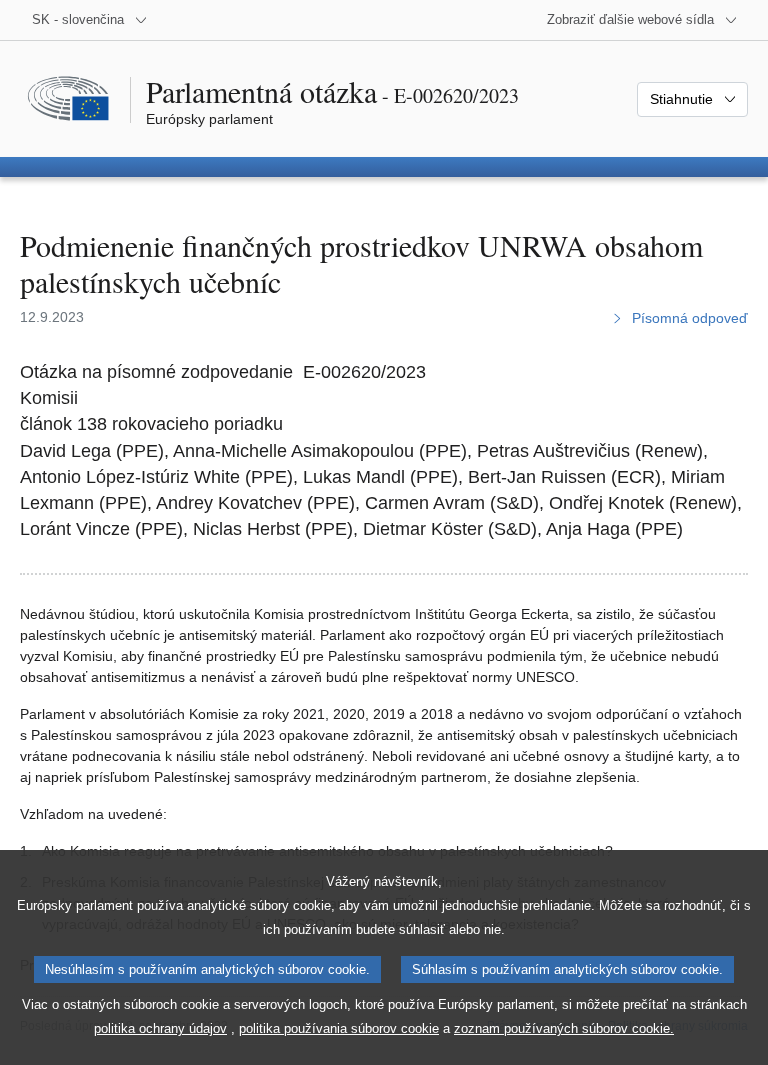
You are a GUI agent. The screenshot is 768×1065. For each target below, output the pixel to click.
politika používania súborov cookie (339, 1028)
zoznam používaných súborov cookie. (564, 1028)
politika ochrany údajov (160, 1028)
